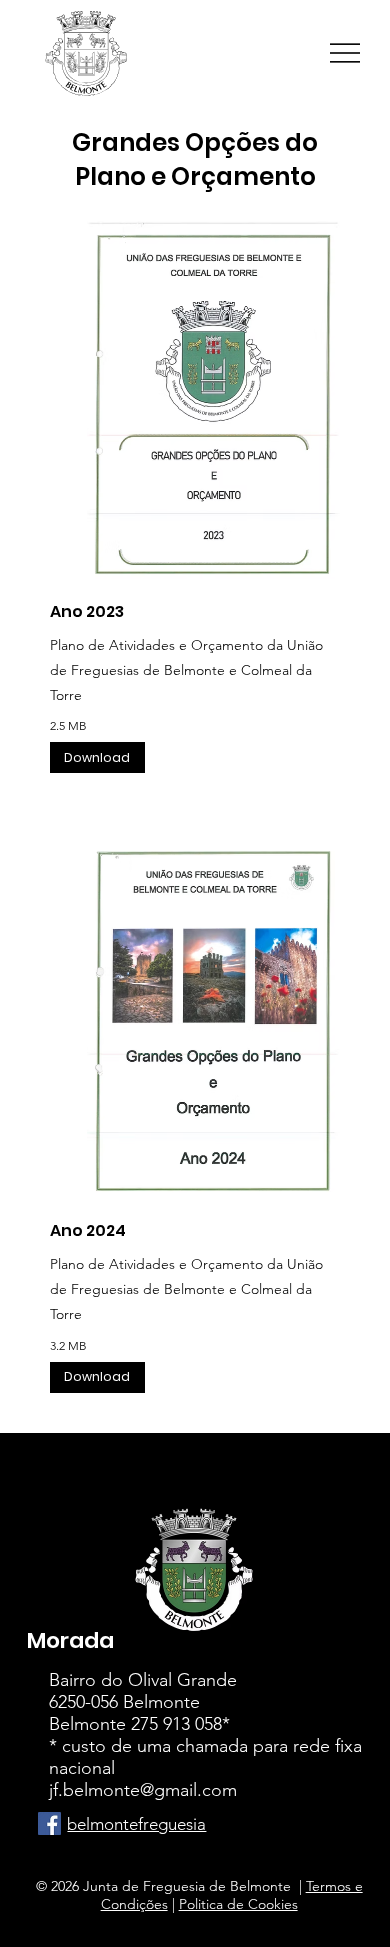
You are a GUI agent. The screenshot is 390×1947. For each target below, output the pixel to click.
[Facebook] (49, 1823)
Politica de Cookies (238, 1904)
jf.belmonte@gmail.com (143, 1790)
